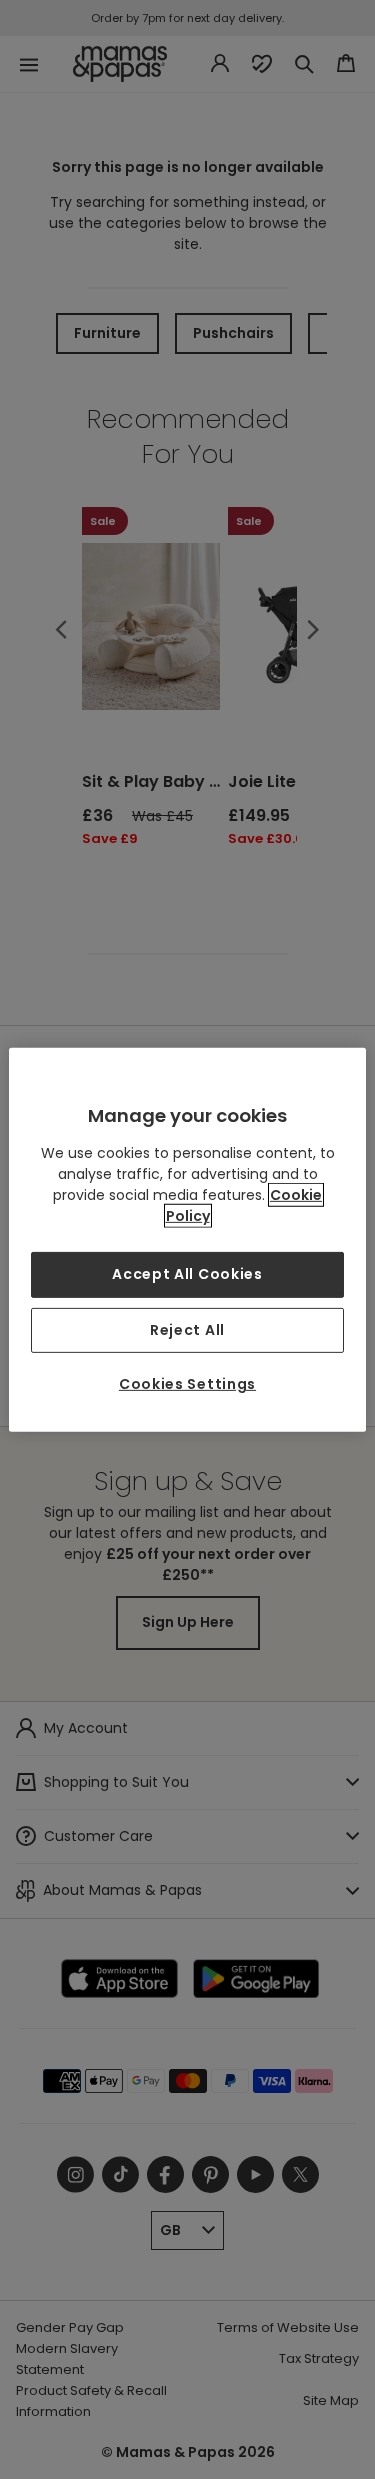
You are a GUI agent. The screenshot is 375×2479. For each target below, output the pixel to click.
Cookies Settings (187, 1384)
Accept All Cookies (187, 1274)
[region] (187, 1239)
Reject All (187, 1329)
